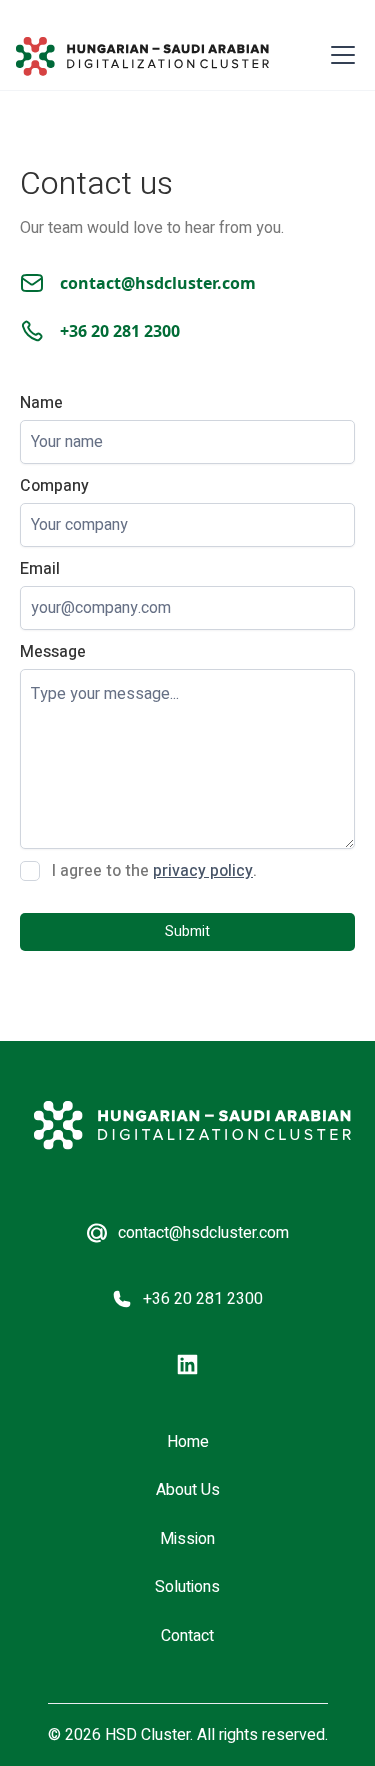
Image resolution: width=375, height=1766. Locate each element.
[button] (339, 55)
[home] (142, 57)
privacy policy (203, 871)
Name (41, 403)
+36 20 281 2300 (120, 331)
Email (40, 569)
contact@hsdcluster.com (158, 283)
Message (53, 652)
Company (54, 486)
